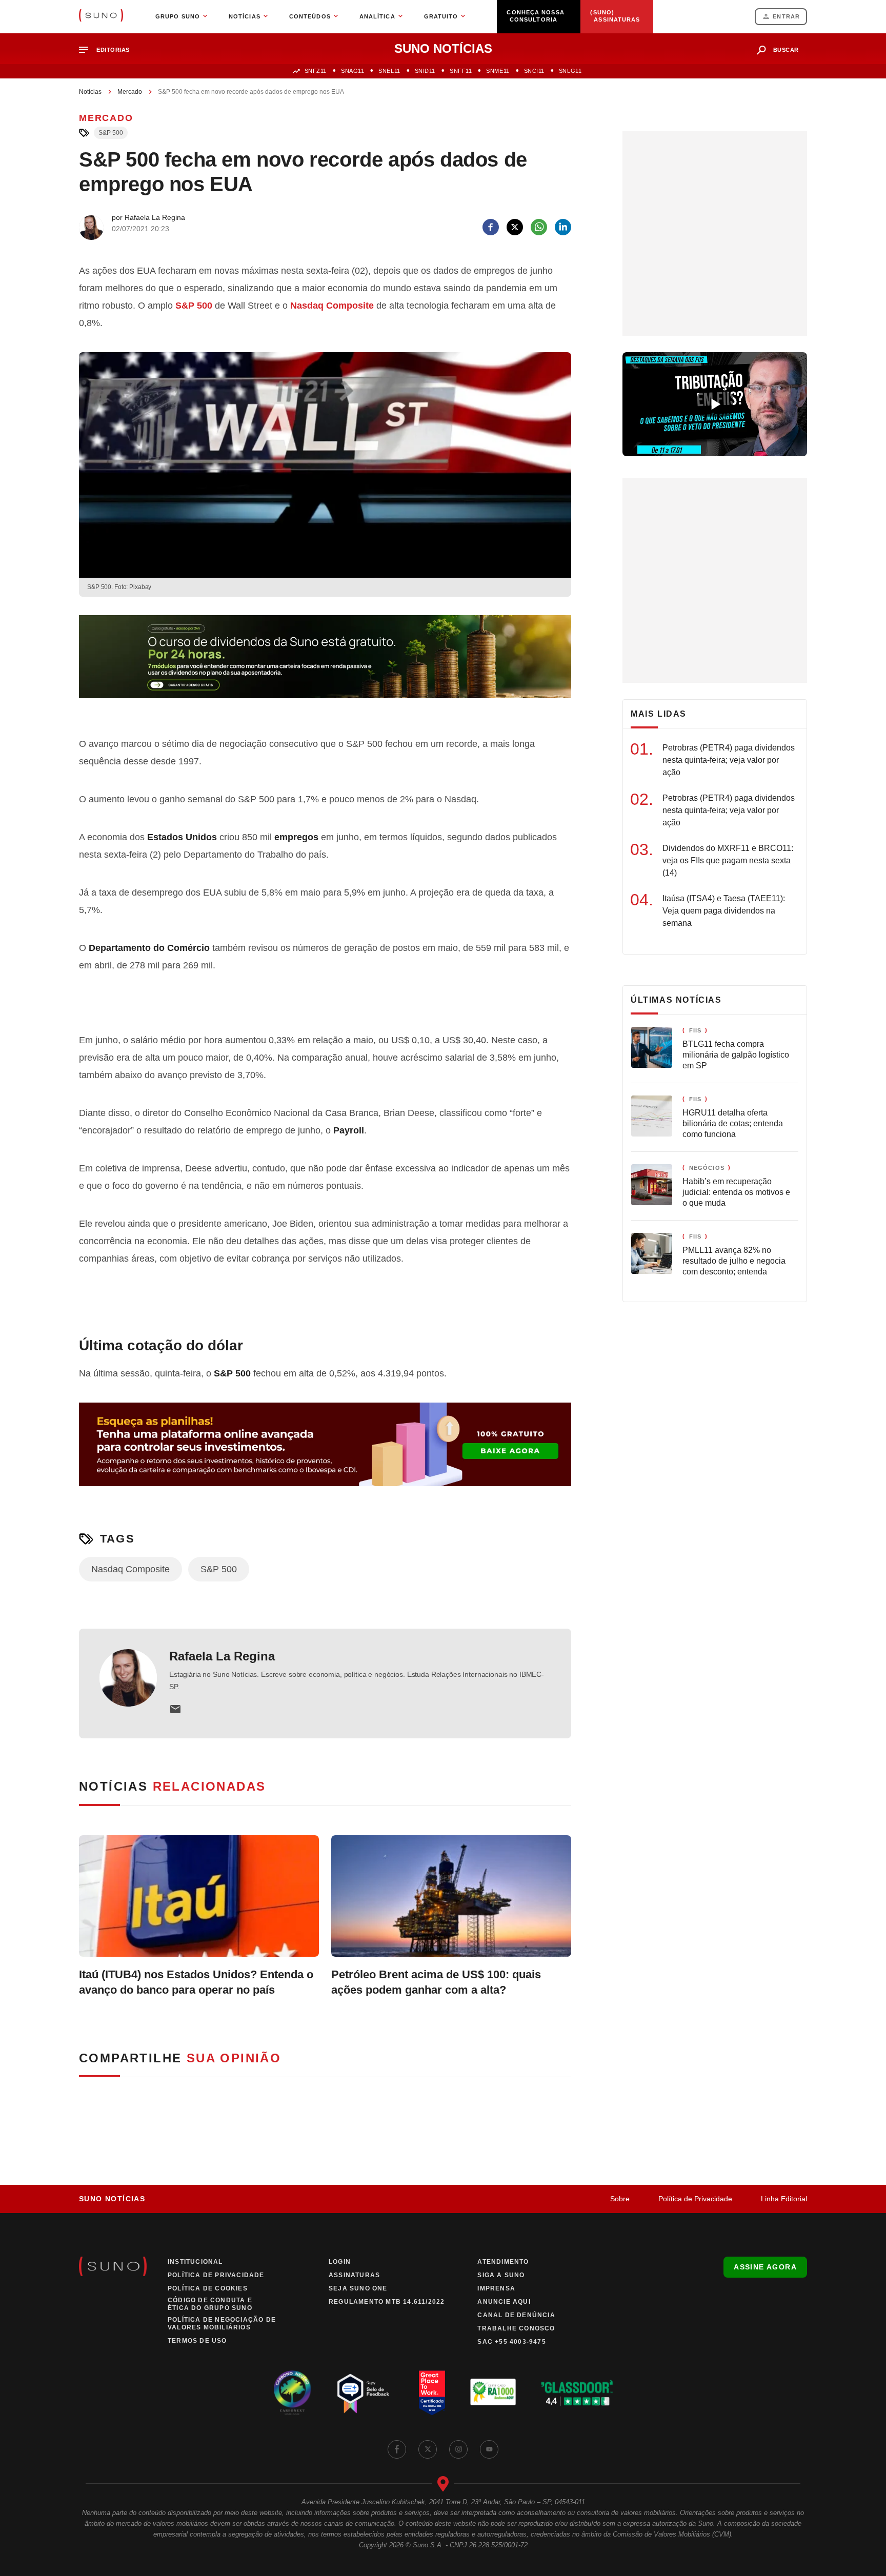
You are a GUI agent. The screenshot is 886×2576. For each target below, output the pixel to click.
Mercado (130, 92)
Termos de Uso (197, 2341)
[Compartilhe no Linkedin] (563, 227)
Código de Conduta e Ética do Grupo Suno (210, 2304)
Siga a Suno (501, 2275)
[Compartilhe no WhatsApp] (539, 227)
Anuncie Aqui (504, 2302)
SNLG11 (570, 71)
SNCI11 (534, 71)
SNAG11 (353, 71)
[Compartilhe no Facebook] (491, 227)
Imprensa (496, 2288)
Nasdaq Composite (332, 306)
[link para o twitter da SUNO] (428, 2449)
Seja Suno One (358, 2288)
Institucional (195, 2262)
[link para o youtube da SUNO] (489, 2449)
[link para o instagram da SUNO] (458, 2449)
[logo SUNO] (101, 16)
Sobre (620, 2199)
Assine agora (765, 2267)
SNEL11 (389, 71)
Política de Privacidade (695, 2199)
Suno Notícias (112, 2199)
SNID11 (425, 71)
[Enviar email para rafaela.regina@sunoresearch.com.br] (175, 1709)
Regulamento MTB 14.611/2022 (387, 2302)
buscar (786, 50)
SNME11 (498, 71)
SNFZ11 (316, 71)
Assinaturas (354, 2275)
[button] (108, 50)
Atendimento (503, 2262)
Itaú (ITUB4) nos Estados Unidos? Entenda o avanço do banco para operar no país (196, 1982)
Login (340, 2262)
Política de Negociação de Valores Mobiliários (222, 2324)
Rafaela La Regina (222, 1656)
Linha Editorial (784, 2199)
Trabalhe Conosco (516, 2328)
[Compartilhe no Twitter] (515, 227)
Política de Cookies (208, 2288)
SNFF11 (461, 71)
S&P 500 (111, 133)
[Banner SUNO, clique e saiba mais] (325, 665)
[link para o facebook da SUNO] (397, 2449)
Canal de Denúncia (516, 2315)
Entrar (786, 16)
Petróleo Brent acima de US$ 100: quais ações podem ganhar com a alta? (436, 1982)
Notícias (90, 92)
